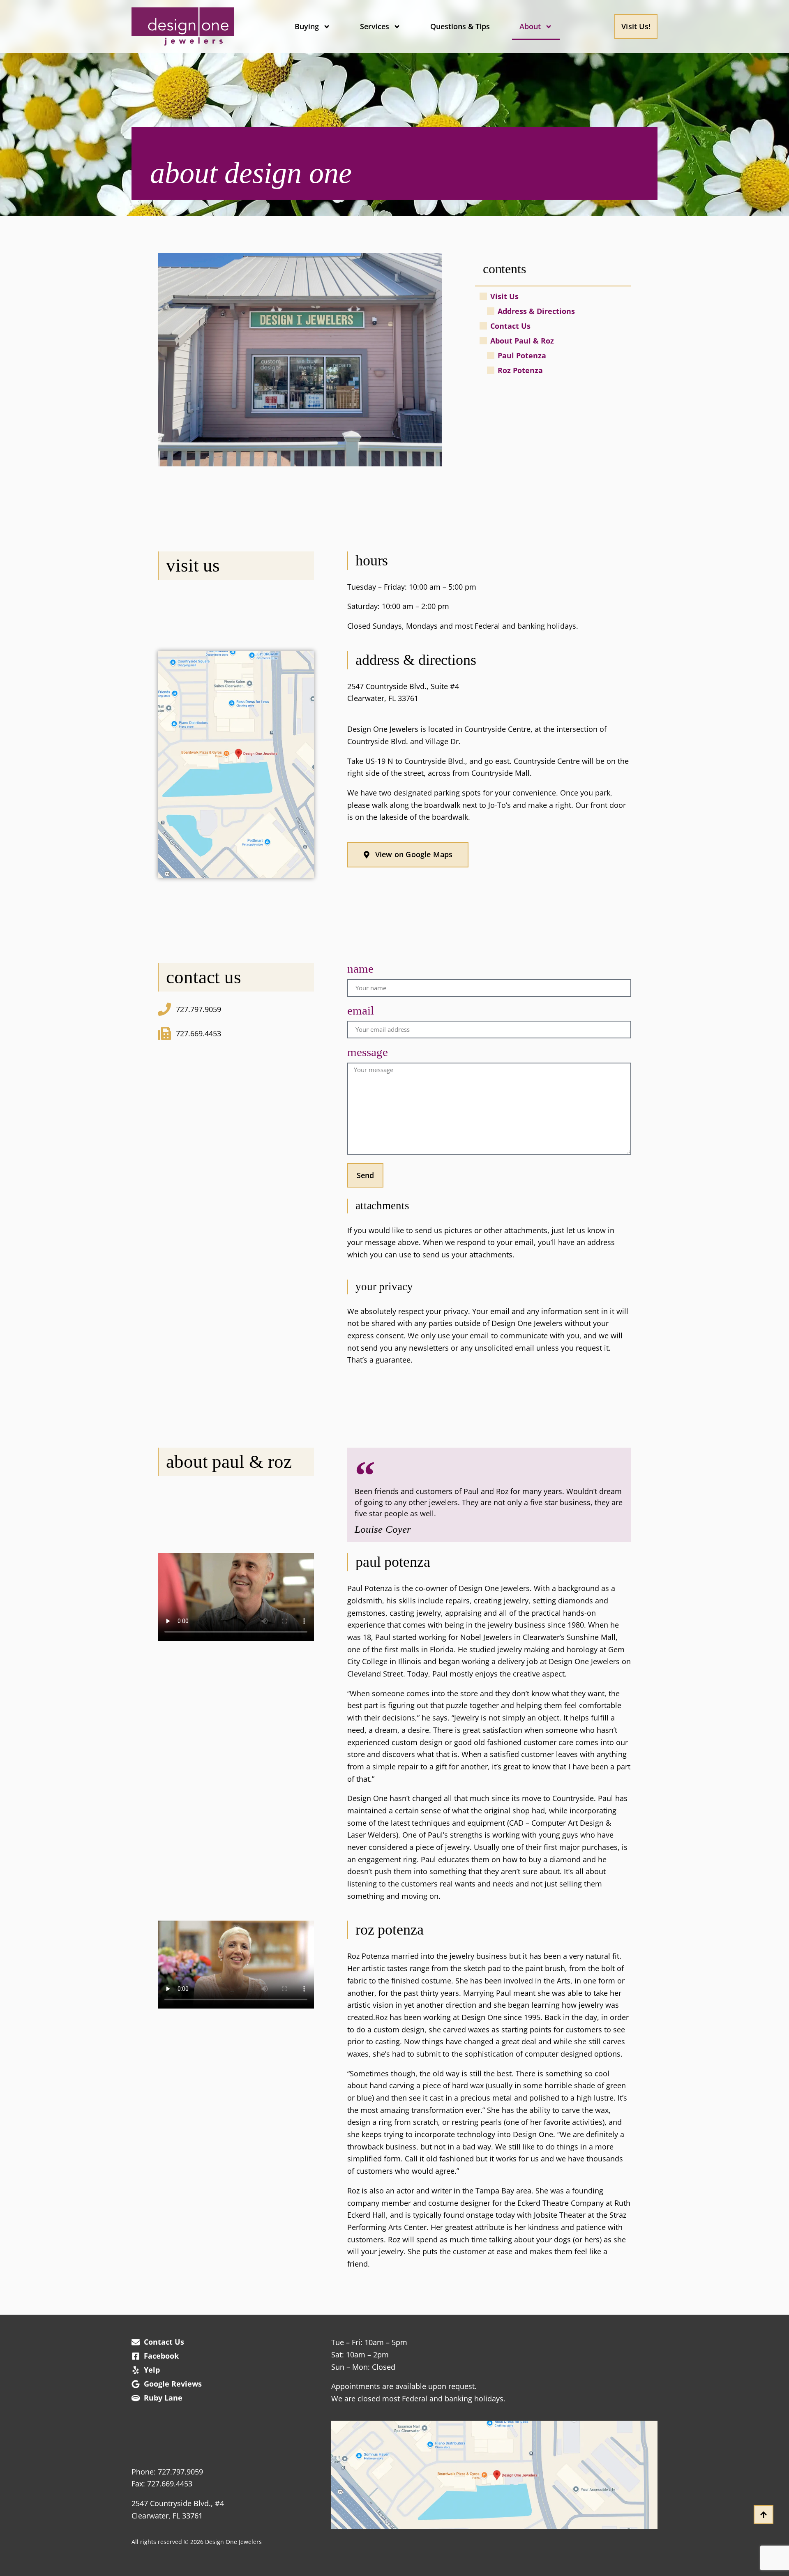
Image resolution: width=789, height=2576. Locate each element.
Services (375, 26)
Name (360, 969)
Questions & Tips (460, 26)
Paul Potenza (522, 355)
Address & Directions (536, 311)
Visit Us (504, 296)
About (530, 26)
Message (368, 1053)
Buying (307, 26)
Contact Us (510, 326)
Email (361, 1011)
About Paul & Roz (522, 341)
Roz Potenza (520, 370)
